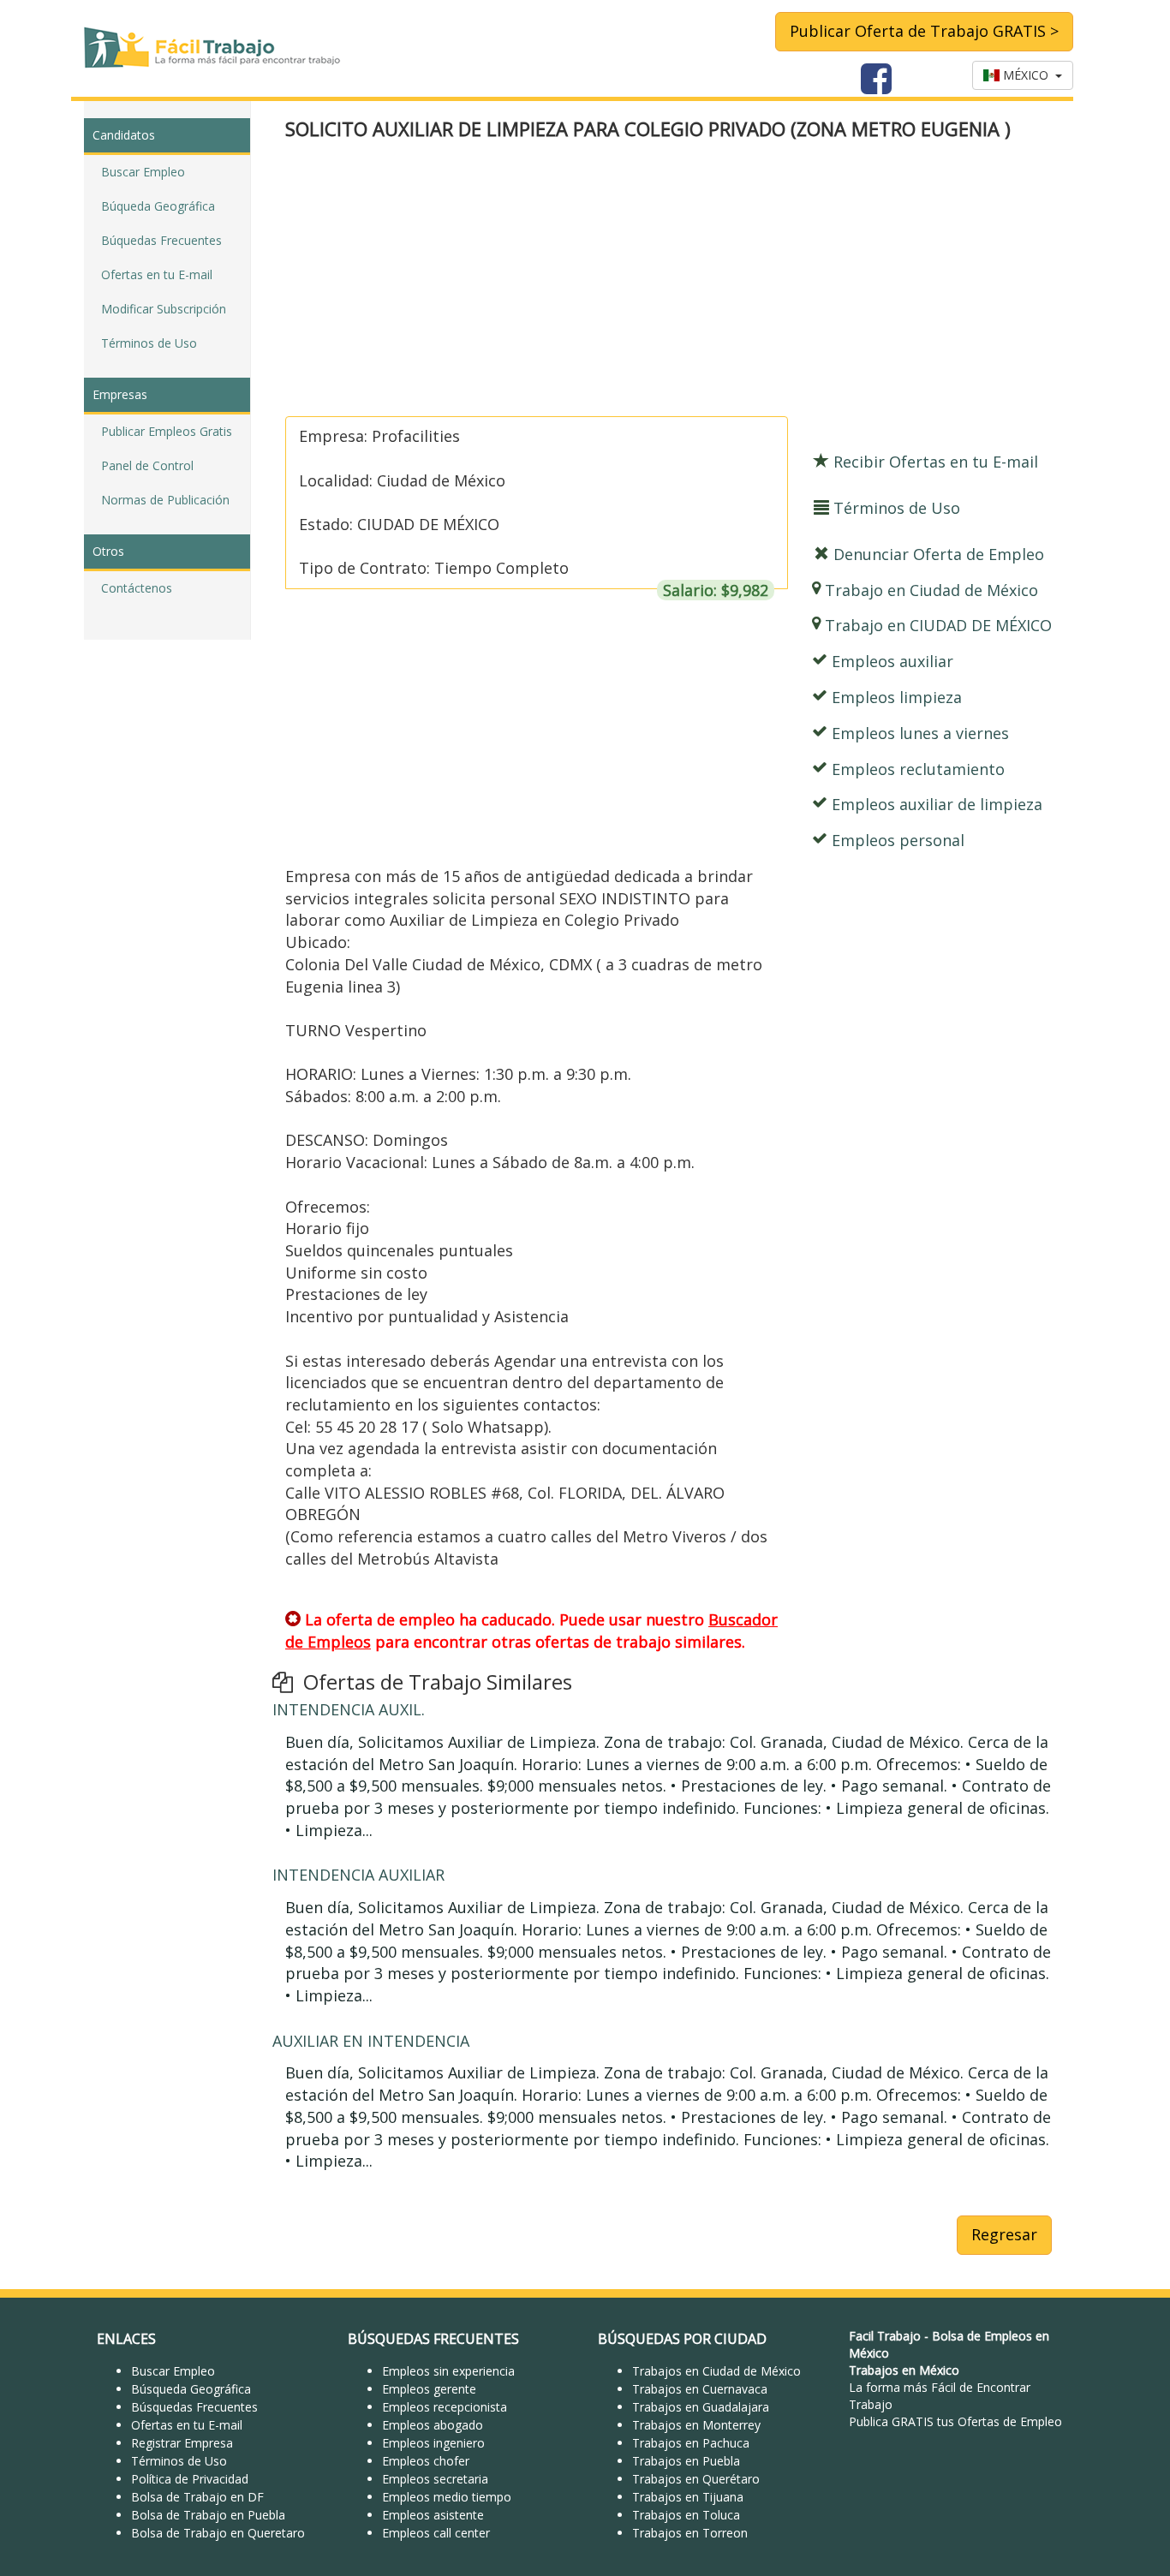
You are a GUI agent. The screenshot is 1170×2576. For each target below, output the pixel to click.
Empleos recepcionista (445, 2407)
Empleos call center (436, 2533)
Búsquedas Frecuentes (194, 2407)
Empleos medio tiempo (447, 2497)
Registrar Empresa (182, 2443)
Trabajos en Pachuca (691, 2443)
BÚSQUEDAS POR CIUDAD (682, 2339)
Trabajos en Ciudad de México (716, 2371)
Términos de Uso (149, 343)
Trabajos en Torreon (690, 2533)
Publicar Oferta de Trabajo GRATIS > (924, 31)
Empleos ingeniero (433, 2443)
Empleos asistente (433, 2515)
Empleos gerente (429, 2389)
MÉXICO (1027, 75)
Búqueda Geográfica (158, 206)
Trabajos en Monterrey (696, 2425)
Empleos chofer (426, 2461)
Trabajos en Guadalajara (701, 2407)
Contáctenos (137, 588)
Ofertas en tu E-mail (157, 274)
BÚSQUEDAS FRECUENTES (433, 2339)
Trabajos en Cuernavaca (700, 2389)
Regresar (1004, 2234)
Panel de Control (147, 465)
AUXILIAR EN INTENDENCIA (371, 2041)
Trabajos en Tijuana (688, 2497)
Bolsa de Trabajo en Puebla (208, 2515)
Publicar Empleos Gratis (167, 431)
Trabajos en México (904, 2370)
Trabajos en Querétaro (696, 2479)
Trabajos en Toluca (686, 2515)
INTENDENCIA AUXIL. (349, 1709)
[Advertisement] (669, 280)
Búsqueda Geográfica (191, 2389)
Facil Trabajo (885, 2336)
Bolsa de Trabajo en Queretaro (218, 2533)
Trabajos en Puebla (686, 2461)
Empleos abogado (433, 2425)
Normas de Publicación (165, 500)
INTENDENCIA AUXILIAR (358, 1875)
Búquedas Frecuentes (161, 240)
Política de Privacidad (190, 2479)
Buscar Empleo (143, 172)
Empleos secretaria (435, 2479)
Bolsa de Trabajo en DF (197, 2497)
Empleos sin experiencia (448, 2371)
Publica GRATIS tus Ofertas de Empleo (955, 2421)
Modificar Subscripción (164, 309)
